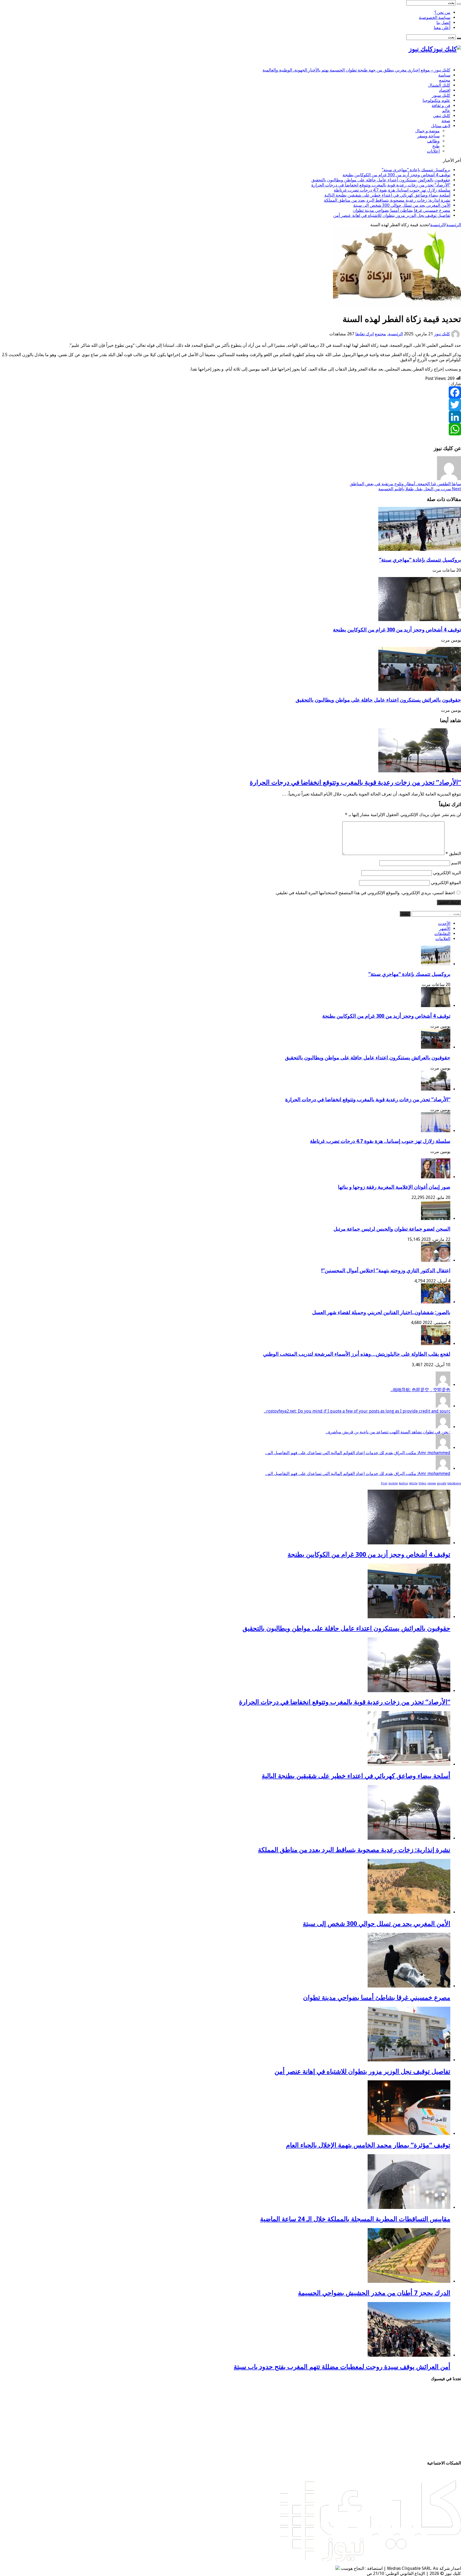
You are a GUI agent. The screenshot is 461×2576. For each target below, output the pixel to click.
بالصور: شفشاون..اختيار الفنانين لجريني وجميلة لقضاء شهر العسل (381, 1312)
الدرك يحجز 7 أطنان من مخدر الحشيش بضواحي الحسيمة (374, 2293)
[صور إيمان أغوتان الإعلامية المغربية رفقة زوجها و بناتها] (436, 1177)
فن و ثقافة (441, 106)
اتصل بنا (443, 23)
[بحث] (459, 4)
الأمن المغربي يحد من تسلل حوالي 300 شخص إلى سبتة (402, 205)
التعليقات (442, 934)
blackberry (454, 1483)
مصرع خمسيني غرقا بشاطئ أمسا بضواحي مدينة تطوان (402, 210)
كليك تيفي (442, 116)
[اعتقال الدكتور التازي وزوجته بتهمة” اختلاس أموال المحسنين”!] (436, 1260)
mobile (393, 1483)
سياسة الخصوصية (435, 17)
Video (422, 1483)
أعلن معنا (442, 28)
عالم (446, 111)
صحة (446, 121)
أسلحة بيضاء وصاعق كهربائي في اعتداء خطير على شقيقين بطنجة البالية (387, 195)
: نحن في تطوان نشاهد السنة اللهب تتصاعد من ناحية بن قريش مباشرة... (388, 1432)
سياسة (444, 75)
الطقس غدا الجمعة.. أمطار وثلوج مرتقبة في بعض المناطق (405, 484)
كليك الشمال (439, 85)
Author (404, 1483)
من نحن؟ (442, 12)
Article (413, 1483)
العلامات (443, 939)
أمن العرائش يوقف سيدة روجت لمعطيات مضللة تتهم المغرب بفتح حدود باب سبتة (342, 2367)
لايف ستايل (441, 126)
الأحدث (444, 923)
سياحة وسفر (428, 136)
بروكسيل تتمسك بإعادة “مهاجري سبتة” (416, 170)
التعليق (453, 854)
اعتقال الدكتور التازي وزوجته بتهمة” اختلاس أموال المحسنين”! (386, 1271)
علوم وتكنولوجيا (436, 100)
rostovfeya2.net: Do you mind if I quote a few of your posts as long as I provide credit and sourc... (357, 1411)
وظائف (433, 141)
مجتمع (445, 80)
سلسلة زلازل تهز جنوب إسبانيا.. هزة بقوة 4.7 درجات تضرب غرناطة (392, 190)
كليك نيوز (442, 334)
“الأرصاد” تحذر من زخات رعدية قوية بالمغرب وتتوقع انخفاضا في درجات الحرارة (381, 185)
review (432, 1483)
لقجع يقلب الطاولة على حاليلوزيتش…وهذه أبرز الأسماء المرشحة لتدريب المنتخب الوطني (357, 1354)
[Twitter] (230, 405)
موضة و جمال (427, 131)
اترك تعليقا (365, 334)
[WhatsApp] (230, 429)
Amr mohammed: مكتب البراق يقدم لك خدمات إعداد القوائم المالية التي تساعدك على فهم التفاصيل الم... (358, 1453)
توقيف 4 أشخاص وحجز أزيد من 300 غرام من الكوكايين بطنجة (396, 175)
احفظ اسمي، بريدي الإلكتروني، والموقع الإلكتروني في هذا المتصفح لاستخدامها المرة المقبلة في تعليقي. (365, 893)
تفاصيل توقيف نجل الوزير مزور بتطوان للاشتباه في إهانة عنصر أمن (392, 215)
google (442, 1483)
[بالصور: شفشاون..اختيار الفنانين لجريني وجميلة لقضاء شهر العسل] (436, 1302)
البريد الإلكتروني (447, 873)
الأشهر (445, 929)
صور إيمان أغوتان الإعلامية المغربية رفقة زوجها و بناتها (394, 1187)
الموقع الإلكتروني (446, 883)
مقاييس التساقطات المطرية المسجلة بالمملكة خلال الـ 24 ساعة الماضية (355, 2219)
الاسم (456, 863)
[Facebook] (230, 392)
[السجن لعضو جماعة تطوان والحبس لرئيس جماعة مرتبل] (436, 1219)
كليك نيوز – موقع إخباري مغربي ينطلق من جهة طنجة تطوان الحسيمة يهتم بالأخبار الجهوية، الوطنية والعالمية (356, 70)
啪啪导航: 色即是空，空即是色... (420, 1390)
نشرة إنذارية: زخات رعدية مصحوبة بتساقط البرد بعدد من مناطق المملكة (387, 200)
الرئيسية (454, 225)
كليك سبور (441, 95)
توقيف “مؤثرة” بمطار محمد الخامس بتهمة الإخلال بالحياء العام (368, 2145)
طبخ (436, 146)
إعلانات (433, 151)
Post (384, 1483)
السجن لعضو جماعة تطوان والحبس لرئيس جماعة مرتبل (392, 1229)
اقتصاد (445, 90)
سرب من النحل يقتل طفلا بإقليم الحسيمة (420, 489)
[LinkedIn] (230, 417)
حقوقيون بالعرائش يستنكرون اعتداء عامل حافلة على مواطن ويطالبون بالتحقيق (381, 180)
